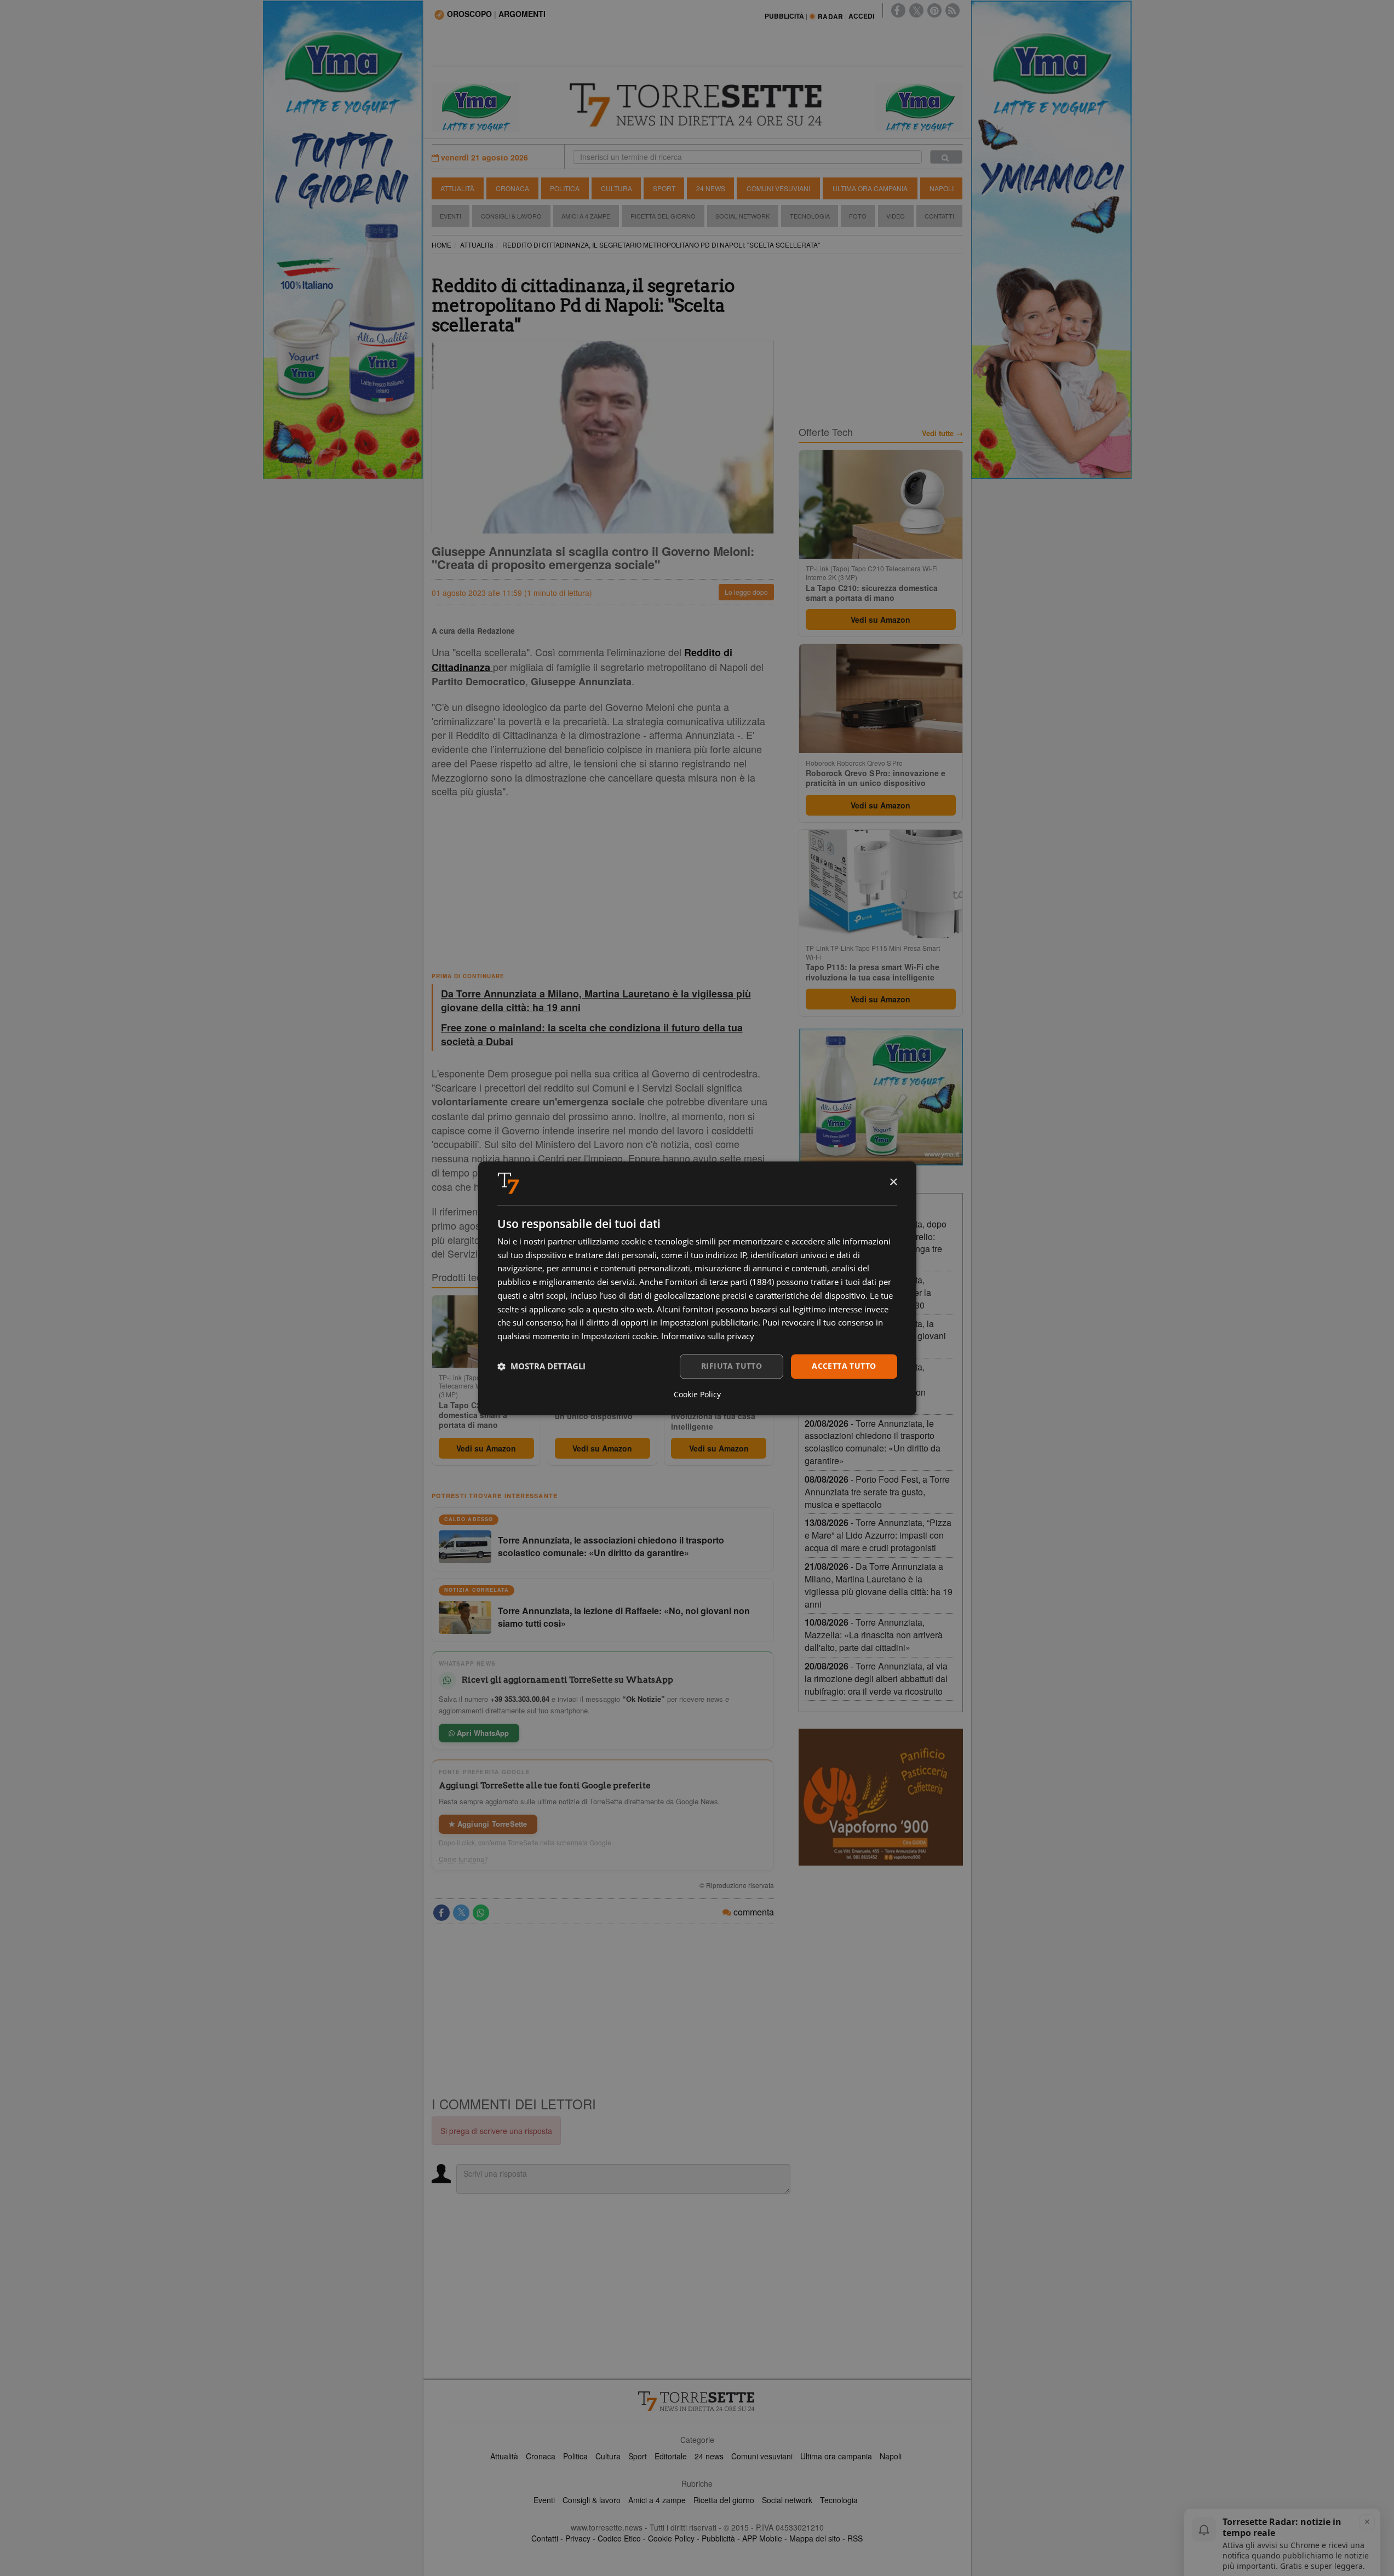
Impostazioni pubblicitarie (709, 1323)
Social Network (742, 216)
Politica (565, 188)
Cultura (616, 188)
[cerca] (946, 157)
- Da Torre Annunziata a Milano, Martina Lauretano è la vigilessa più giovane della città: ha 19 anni (879, 1585)
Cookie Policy (671, 2538)
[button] (541, 1367)
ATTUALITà (477, 245)
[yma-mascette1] (919, 106)
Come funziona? (463, 1859)
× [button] (893, 1182)
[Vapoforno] (881, 1797)
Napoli (942, 188)
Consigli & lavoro (592, 2500)
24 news (709, 2456)
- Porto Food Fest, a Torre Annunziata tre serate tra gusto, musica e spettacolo (877, 1492)
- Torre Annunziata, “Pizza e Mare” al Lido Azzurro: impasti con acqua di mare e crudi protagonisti (878, 1535)
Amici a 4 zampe (657, 2500)
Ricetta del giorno (663, 216)
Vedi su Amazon (486, 1448)
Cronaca (512, 188)
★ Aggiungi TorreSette (488, 1824)
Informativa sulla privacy (708, 1336)
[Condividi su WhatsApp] (481, 1913)
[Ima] (881, 1097)
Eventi (451, 216)
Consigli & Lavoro (511, 216)
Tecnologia (810, 216)
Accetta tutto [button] (844, 1366)
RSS (855, 2538)
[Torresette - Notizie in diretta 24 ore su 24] (697, 2401)
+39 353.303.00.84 (520, 1699)
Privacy (578, 2538)
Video (896, 216)
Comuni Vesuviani (778, 188)
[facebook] (898, 10)
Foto (858, 216)
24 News (711, 188)
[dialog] (697, 1288)
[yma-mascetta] (475, 106)
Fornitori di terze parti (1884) (719, 1282)
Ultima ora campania (836, 2456)
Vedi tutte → (942, 433)
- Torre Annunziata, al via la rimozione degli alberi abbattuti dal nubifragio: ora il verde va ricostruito (876, 1679)
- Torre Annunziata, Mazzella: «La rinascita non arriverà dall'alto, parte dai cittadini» (874, 1635)
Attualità (457, 188)
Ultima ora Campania (870, 188)
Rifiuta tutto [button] (732, 1366)
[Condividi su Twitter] (461, 1913)
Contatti (939, 216)
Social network (787, 2500)
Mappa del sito (815, 2538)
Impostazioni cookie (619, 1336)
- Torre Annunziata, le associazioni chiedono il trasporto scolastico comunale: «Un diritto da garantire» (873, 1442)
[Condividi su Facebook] (441, 1913)
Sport (664, 188)
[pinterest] (934, 10)
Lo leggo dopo (746, 592)
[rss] (953, 10)
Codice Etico (619, 2538)
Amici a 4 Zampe (586, 216)
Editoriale (671, 2456)
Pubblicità (718, 2538)
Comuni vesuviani (762, 2456)
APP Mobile (762, 2538)
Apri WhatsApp (482, 1733)
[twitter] (916, 10)
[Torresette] (697, 105)
